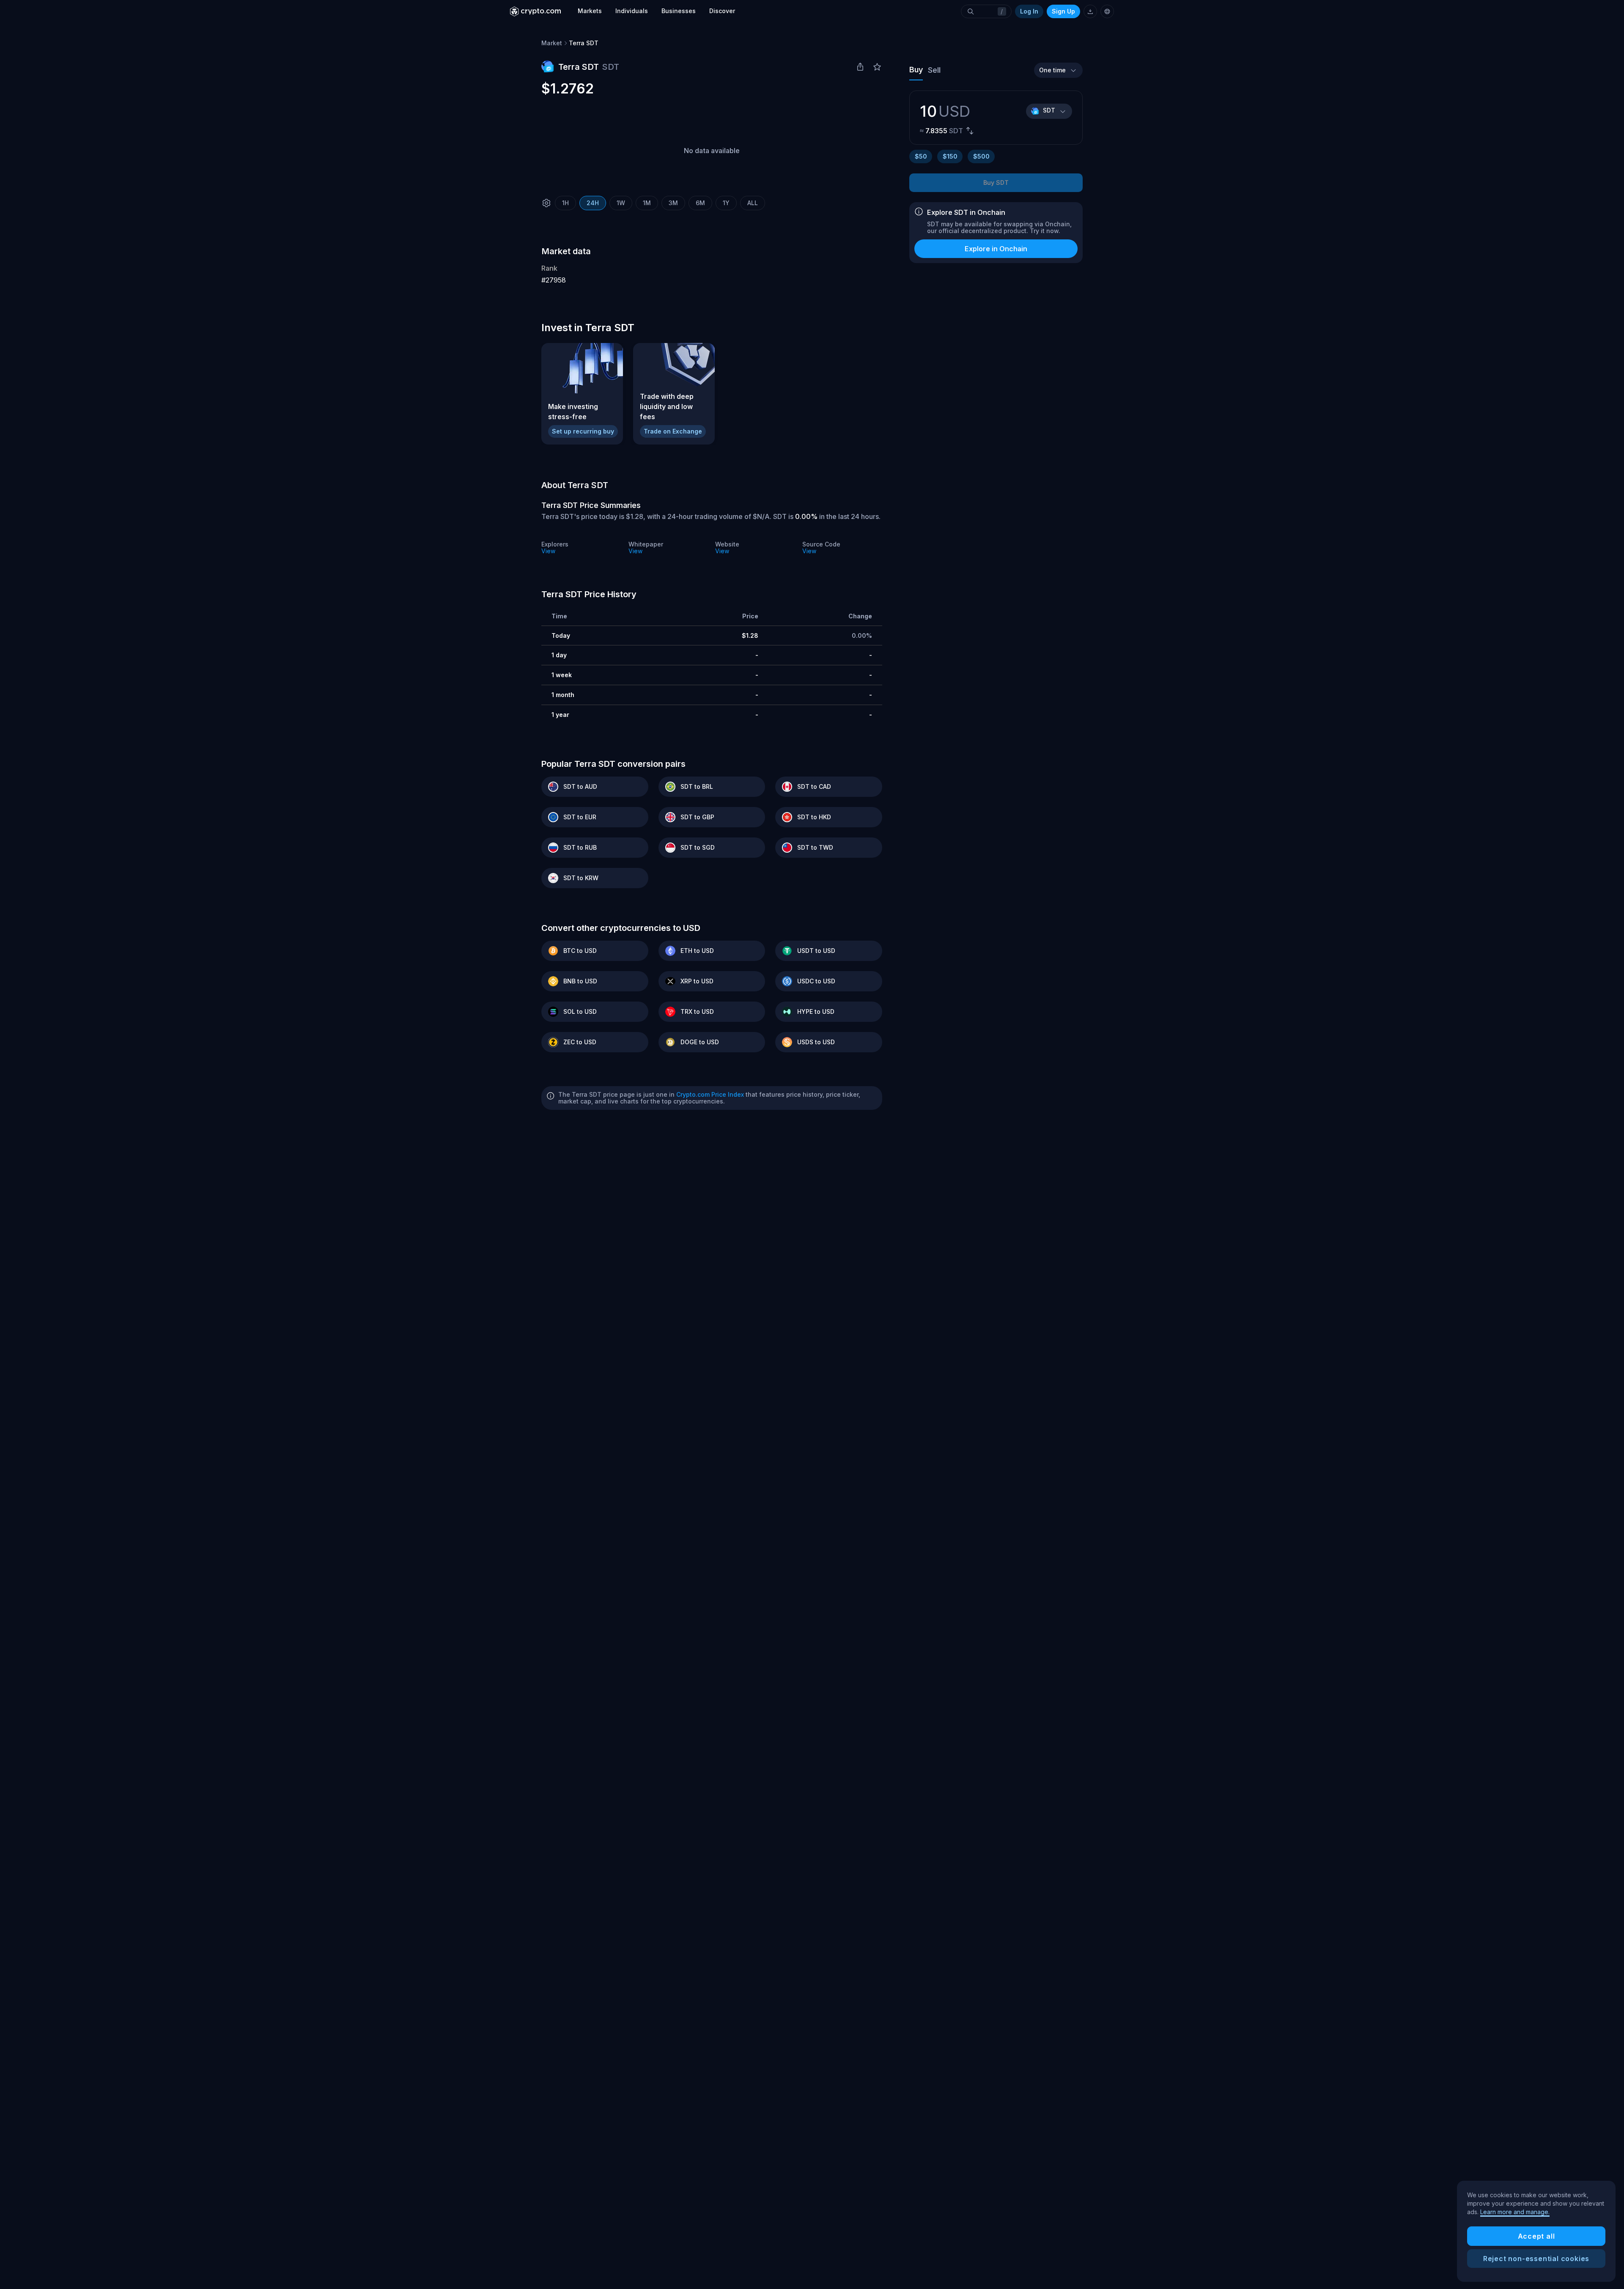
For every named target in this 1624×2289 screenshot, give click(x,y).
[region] (1536, 2231)
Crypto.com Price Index (710, 1094)
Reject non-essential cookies (1536, 2259)
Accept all (1536, 2236)
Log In (1029, 11)
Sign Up (1063, 11)
